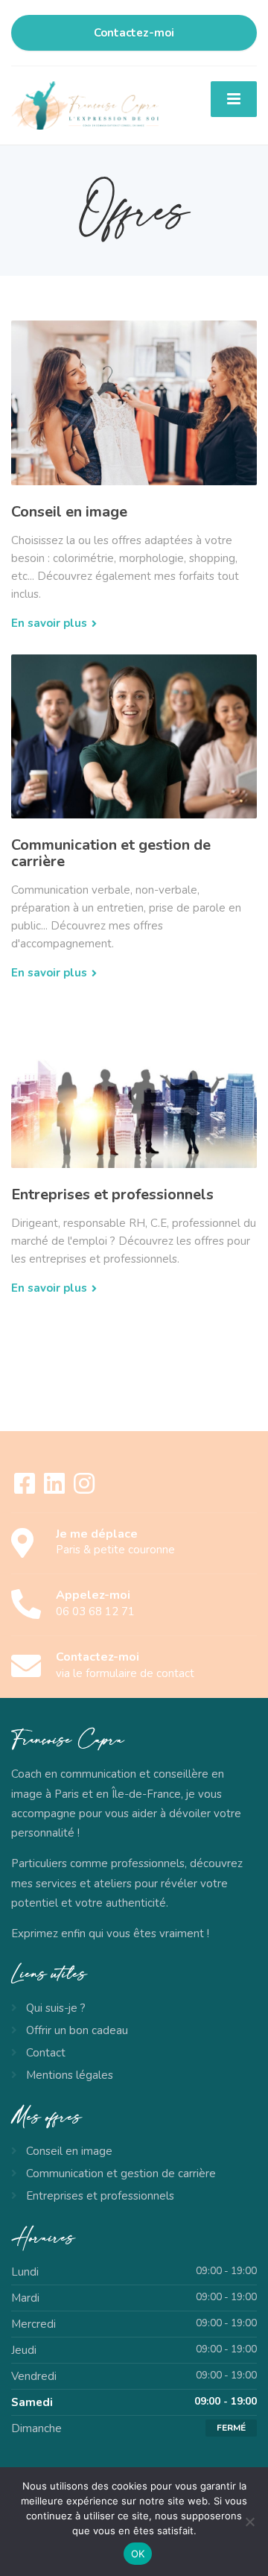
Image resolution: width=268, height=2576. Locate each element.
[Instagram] (84, 1489)
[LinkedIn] (56, 1489)
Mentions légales (70, 2075)
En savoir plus (49, 623)
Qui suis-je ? (56, 2008)
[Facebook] (26, 1489)
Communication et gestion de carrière (111, 853)
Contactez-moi (134, 33)
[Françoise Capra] (85, 104)
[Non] (249, 2522)
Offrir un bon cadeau (77, 2030)
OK (138, 2554)
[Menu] (234, 99)
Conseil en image (69, 512)
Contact (46, 2053)
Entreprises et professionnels (112, 1194)
